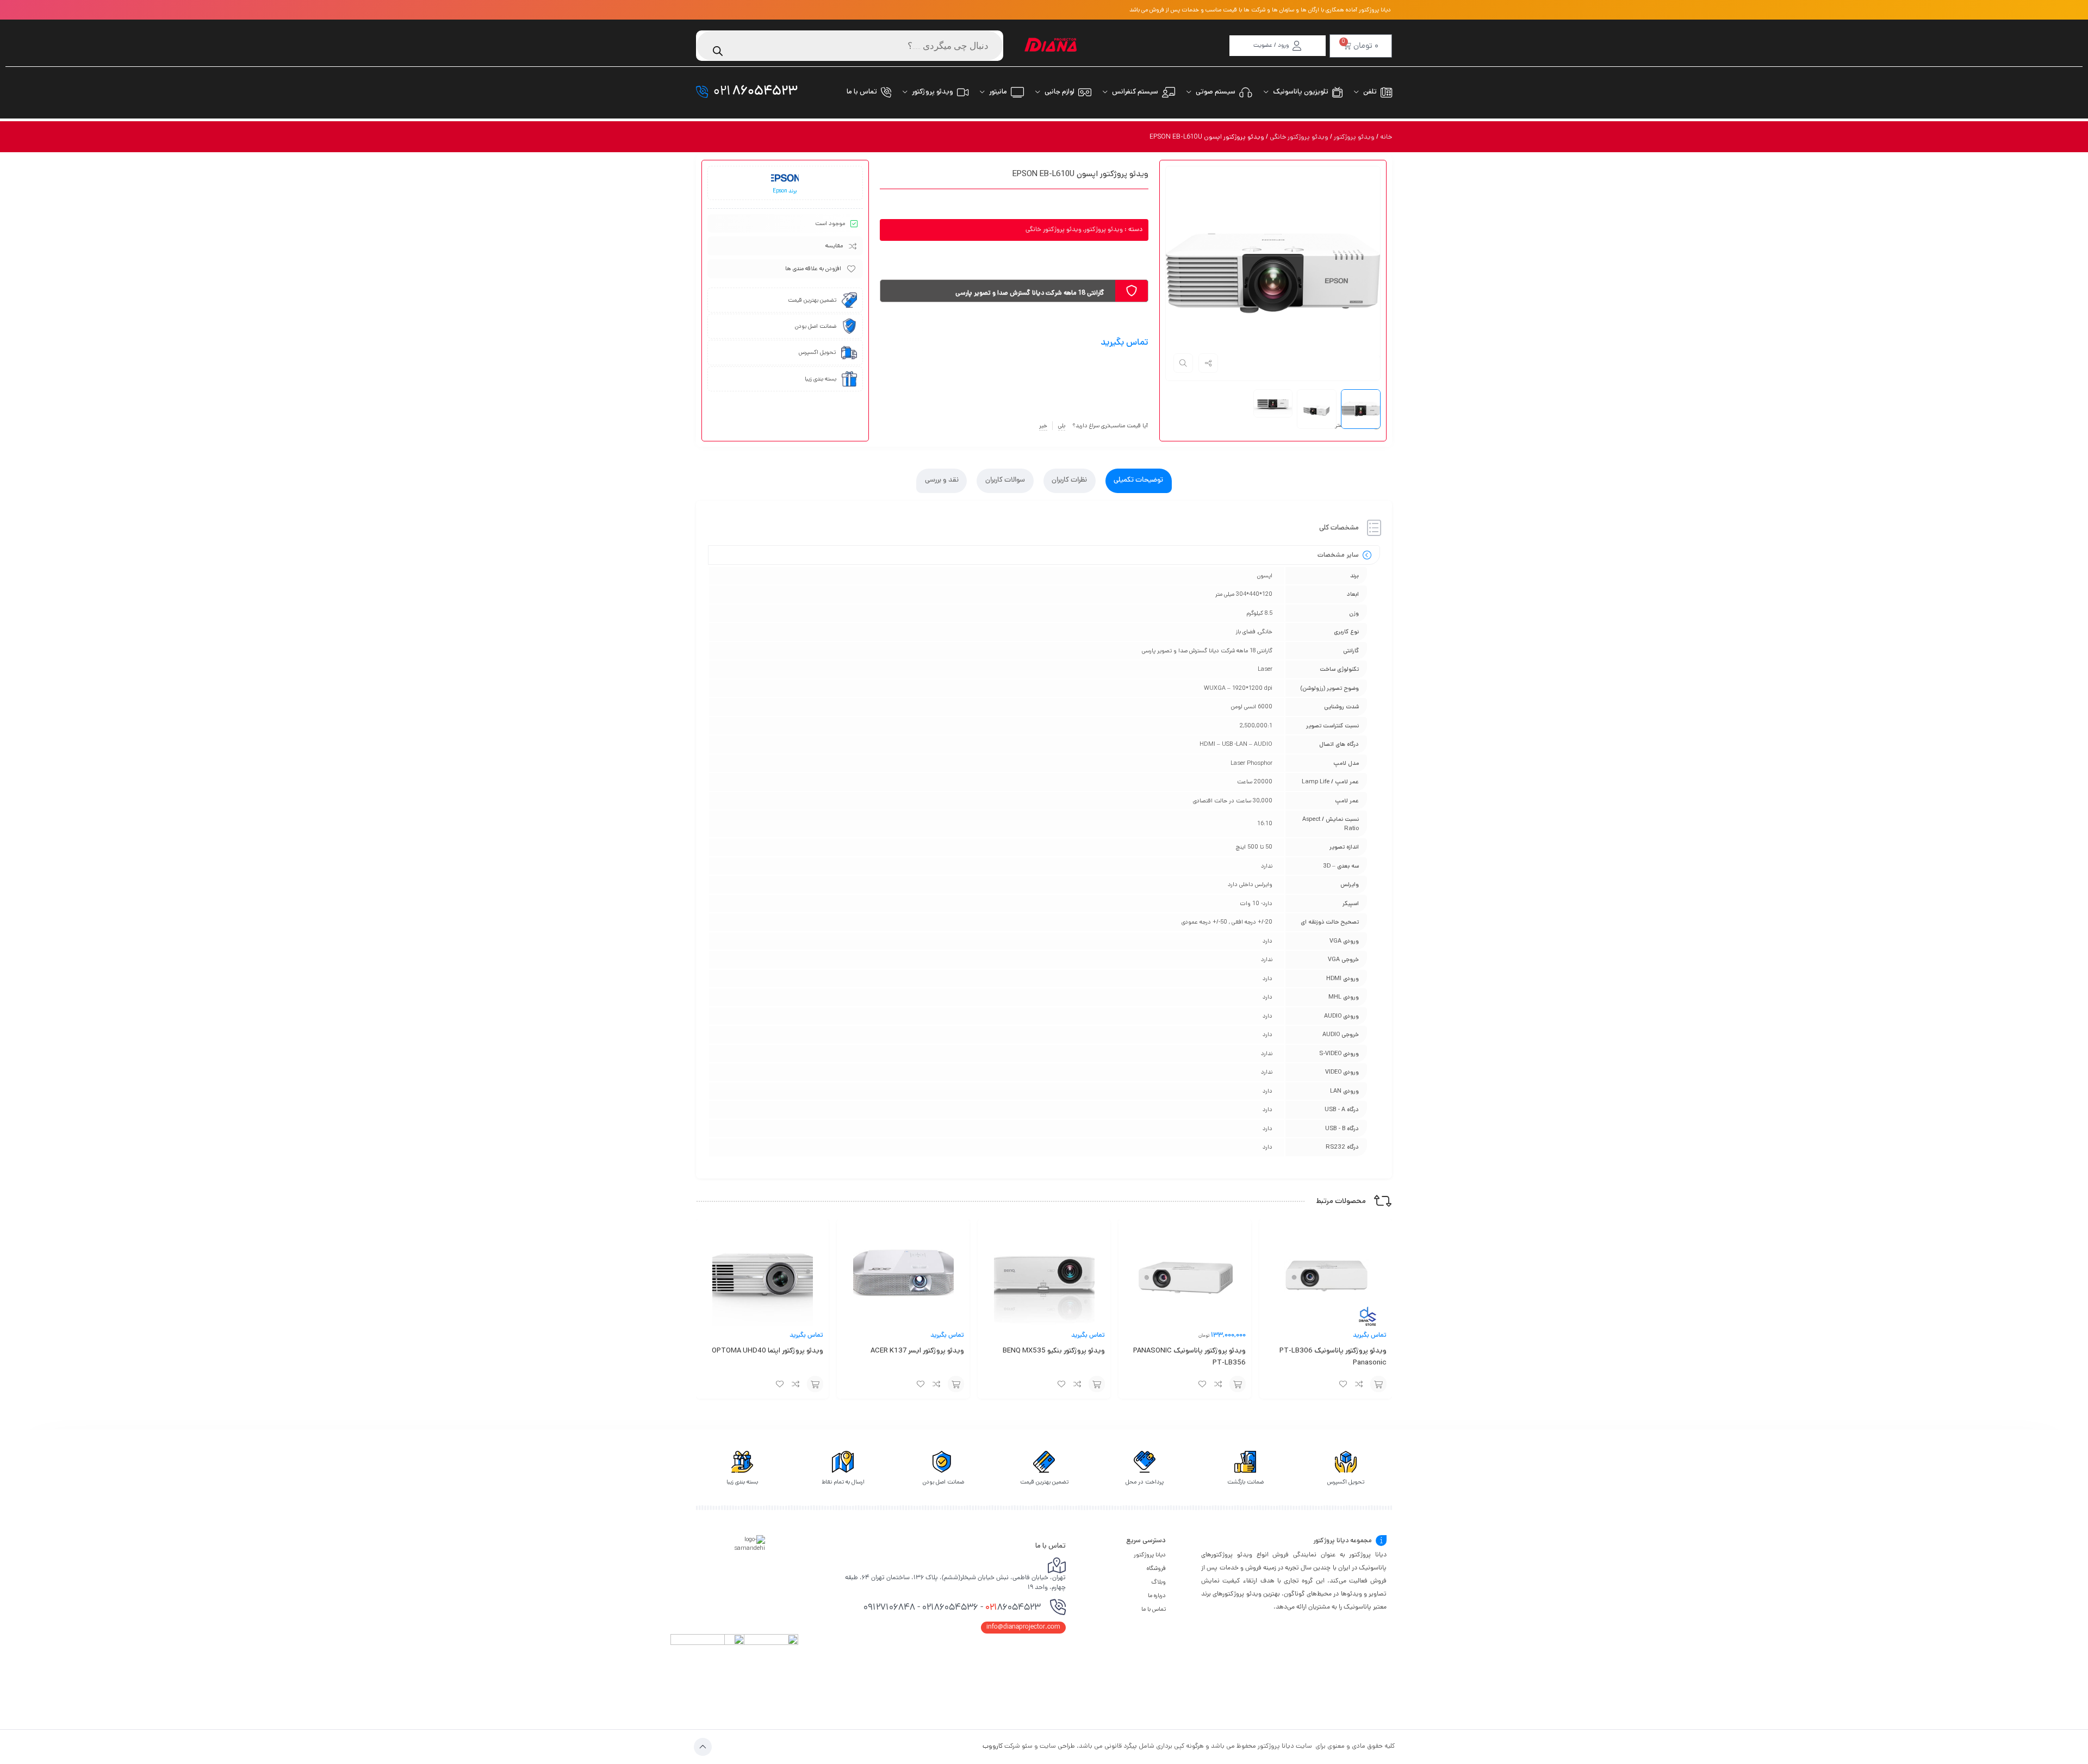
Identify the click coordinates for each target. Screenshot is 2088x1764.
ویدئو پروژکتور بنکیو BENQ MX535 (1054, 1351)
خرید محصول (1378, 1384)
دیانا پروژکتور (1150, 1555)
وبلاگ (1158, 1582)
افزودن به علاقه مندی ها (813, 269)
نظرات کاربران (1069, 481)
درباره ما (1157, 1595)
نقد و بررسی (942, 481)
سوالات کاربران (1005, 481)
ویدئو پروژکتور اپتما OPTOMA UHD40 (768, 1351)
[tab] (1139, 481)
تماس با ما (1154, 1609)
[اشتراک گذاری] (1208, 363)
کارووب (993, 1746)
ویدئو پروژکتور (1354, 137)
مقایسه (834, 246)
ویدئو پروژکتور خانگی (1299, 137)
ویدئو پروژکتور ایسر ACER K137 (917, 1351)
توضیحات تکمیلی (1138, 481)
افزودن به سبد (1097, 1384)
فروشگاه (1156, 1568)
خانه (1386, 137)
